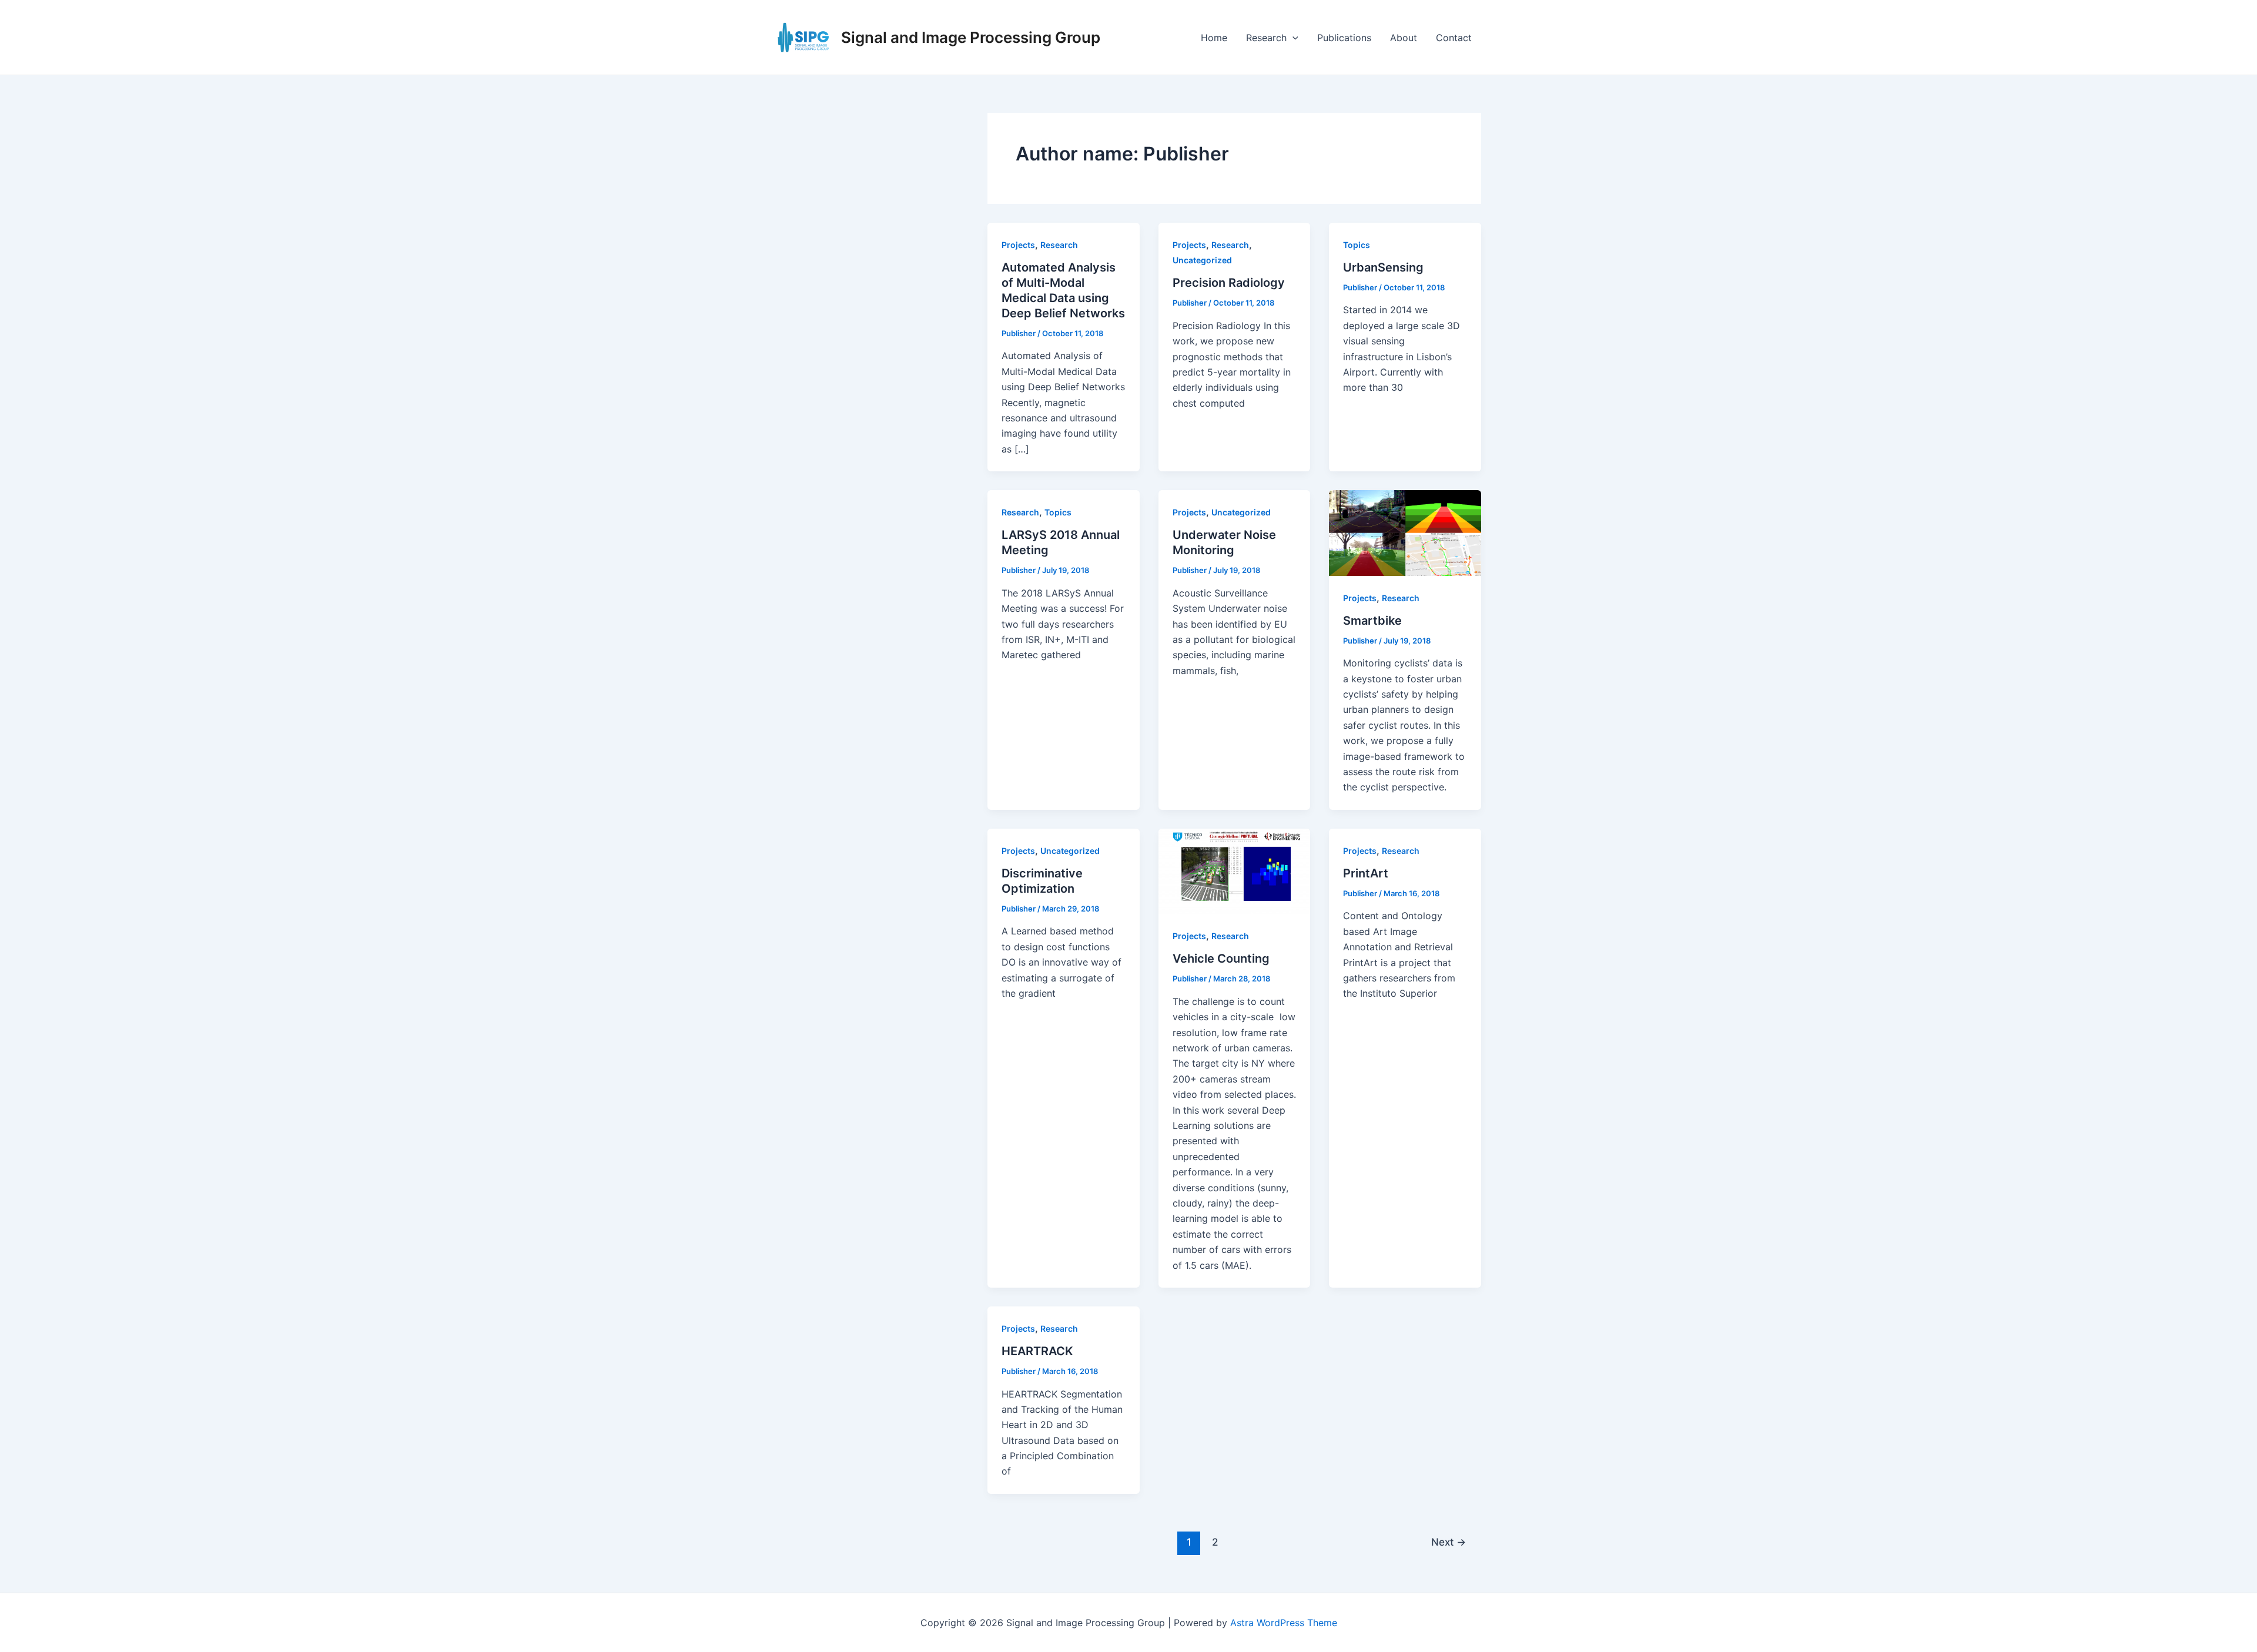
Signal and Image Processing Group (971, 37)
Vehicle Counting (1221, 959)
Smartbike (1372, 621)
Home (1214, 38)
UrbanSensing (1383, 267)
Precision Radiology (1229, 283)
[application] (1292, 38)
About (1404, 38)
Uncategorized (1202, 260)
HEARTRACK (1037, 1351)
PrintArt (1366, 873)
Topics (1357, 245)
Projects (1018, 245)
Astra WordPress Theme (1284, 1623)
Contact (1454, 38)
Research (1266, 38)
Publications (1344, 38)
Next (1449, 1542)
